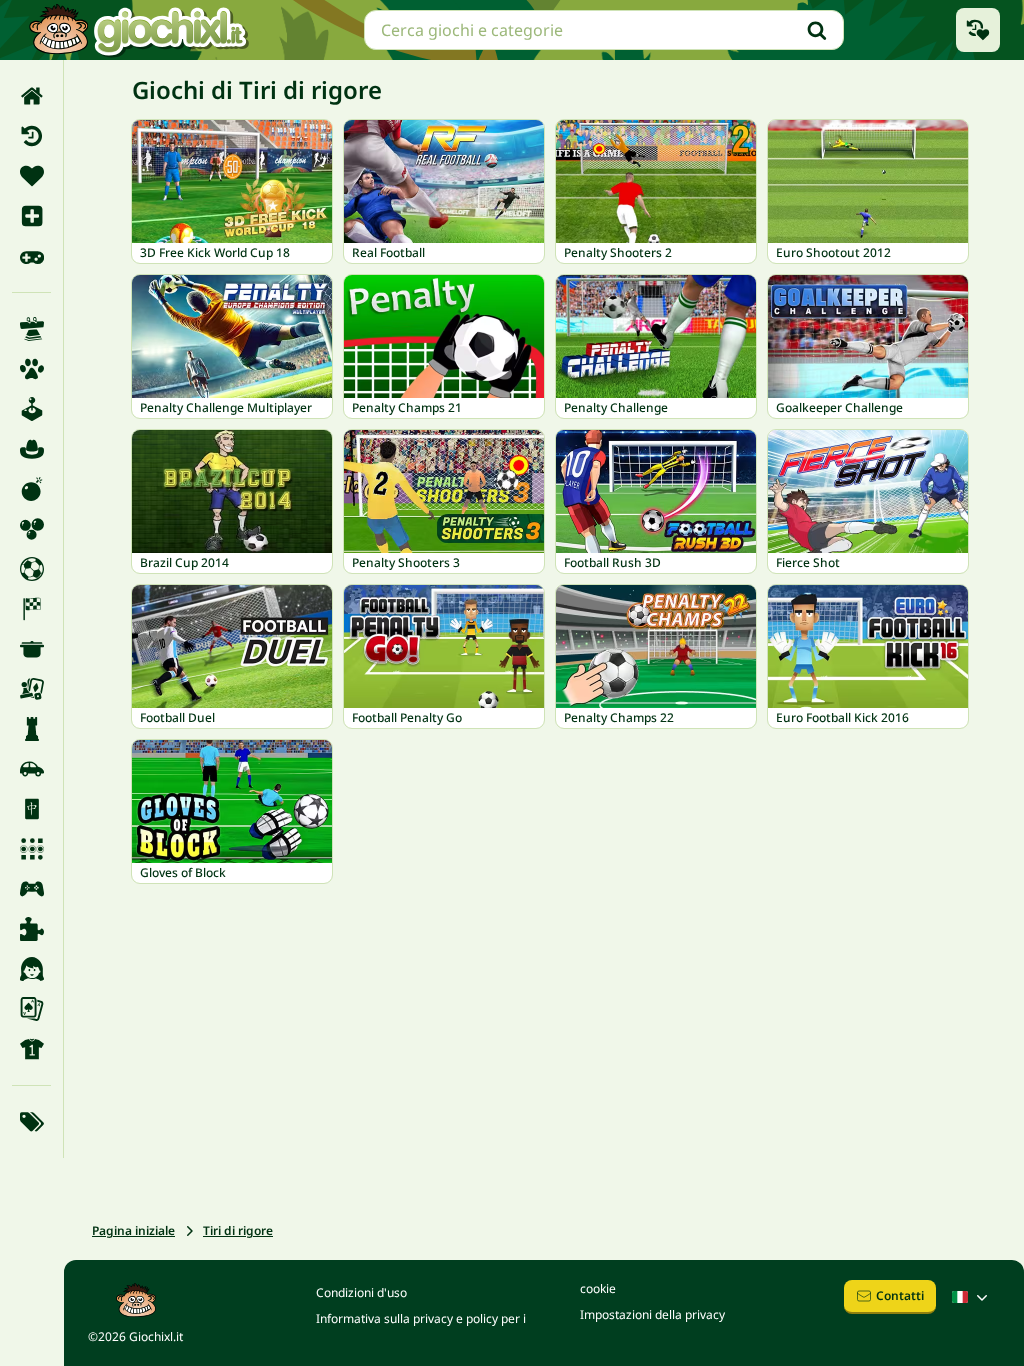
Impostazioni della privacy (652, 1314)
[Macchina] (31, 769)
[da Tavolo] (31, 689)
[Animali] (31, 369)
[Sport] (31, 1049)
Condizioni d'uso (361, 1292)
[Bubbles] (31, 529)
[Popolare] (31, 256)
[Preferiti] (31, 176)
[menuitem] (31, 96)
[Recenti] (31, 136)
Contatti (900, 1295)
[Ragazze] (31, 969)
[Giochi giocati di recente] (978, 30)
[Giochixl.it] (137, 30)
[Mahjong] (31, 809)
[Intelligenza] (31, 729)
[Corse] (31, 609)
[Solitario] (31, 1009)
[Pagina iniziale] (31, 96)
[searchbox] (604, 30)
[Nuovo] (31, 216)
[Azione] (31, 489)
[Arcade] (31, 409)
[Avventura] (31, 449)
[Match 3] (31, 849)
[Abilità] (31, 329)
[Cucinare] (31, 649)
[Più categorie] (31, 1122)
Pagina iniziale (133, 1230)
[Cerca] (817, 30)
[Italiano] (972, 1297)
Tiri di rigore (238, 1230)
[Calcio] (31, 569)
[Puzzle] (31, 929)
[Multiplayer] (31, 889)
